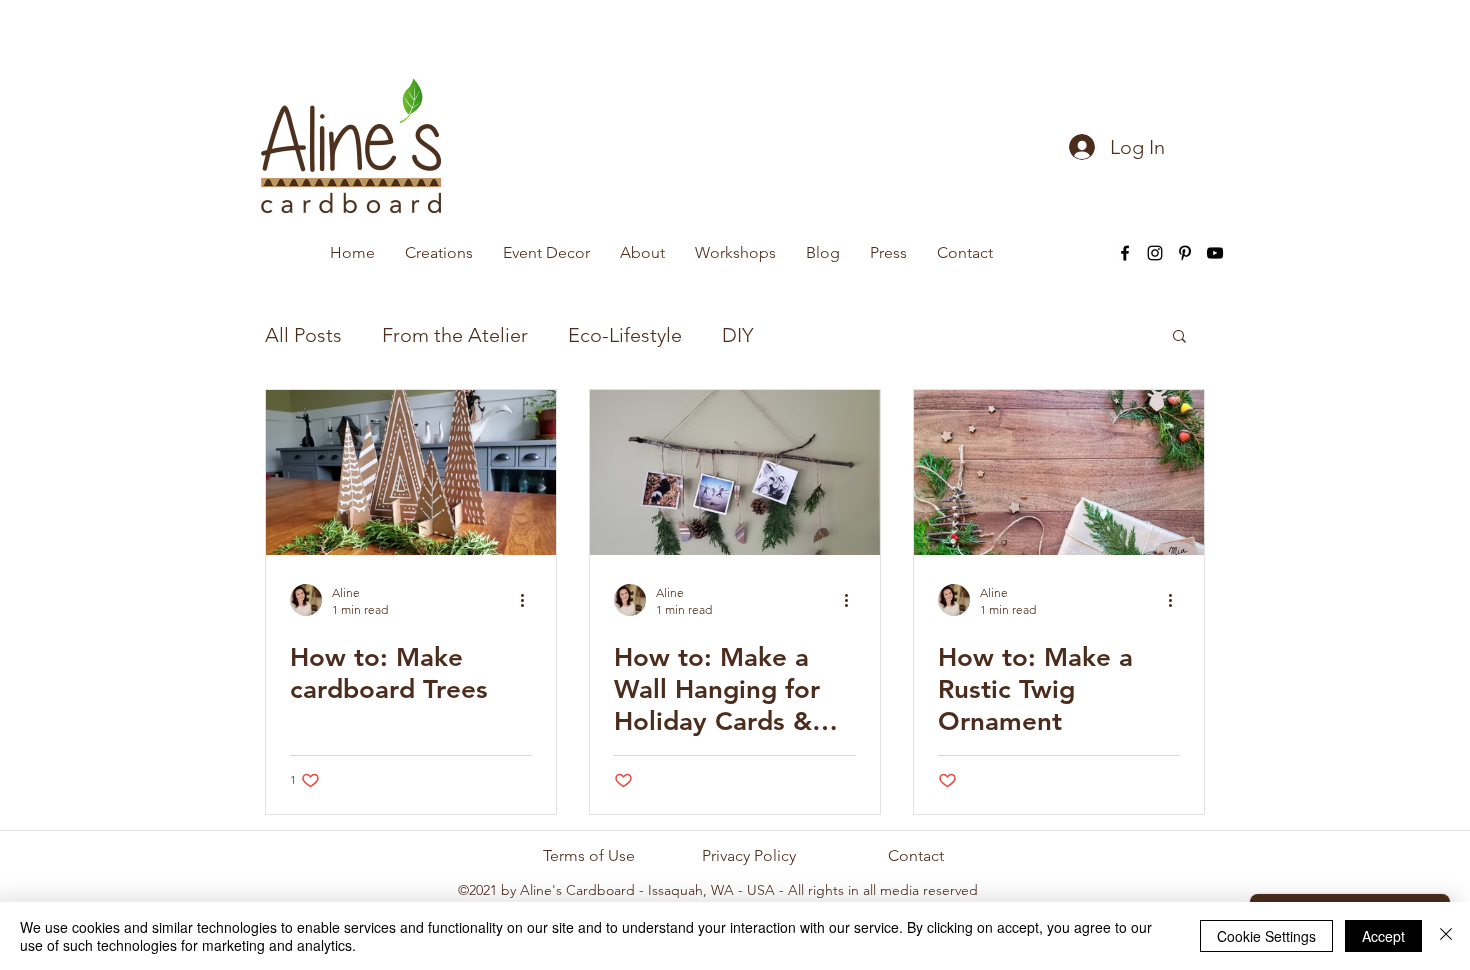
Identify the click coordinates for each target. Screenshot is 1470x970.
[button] (1179, 337)
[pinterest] (1185, 253)
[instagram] (1155, 253)
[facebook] (1125, 253)
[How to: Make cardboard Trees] (411, 472)
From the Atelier (455, 335)
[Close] (1446, 936)
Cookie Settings (1266, 936)
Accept (1383, 936)
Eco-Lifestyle (625, 335)
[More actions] (529, 600)
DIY (737, 335)
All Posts (303, 335)
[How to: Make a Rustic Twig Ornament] (1059, 472)
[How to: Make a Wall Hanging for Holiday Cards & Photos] (735, 472)
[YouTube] (1215, 253)
